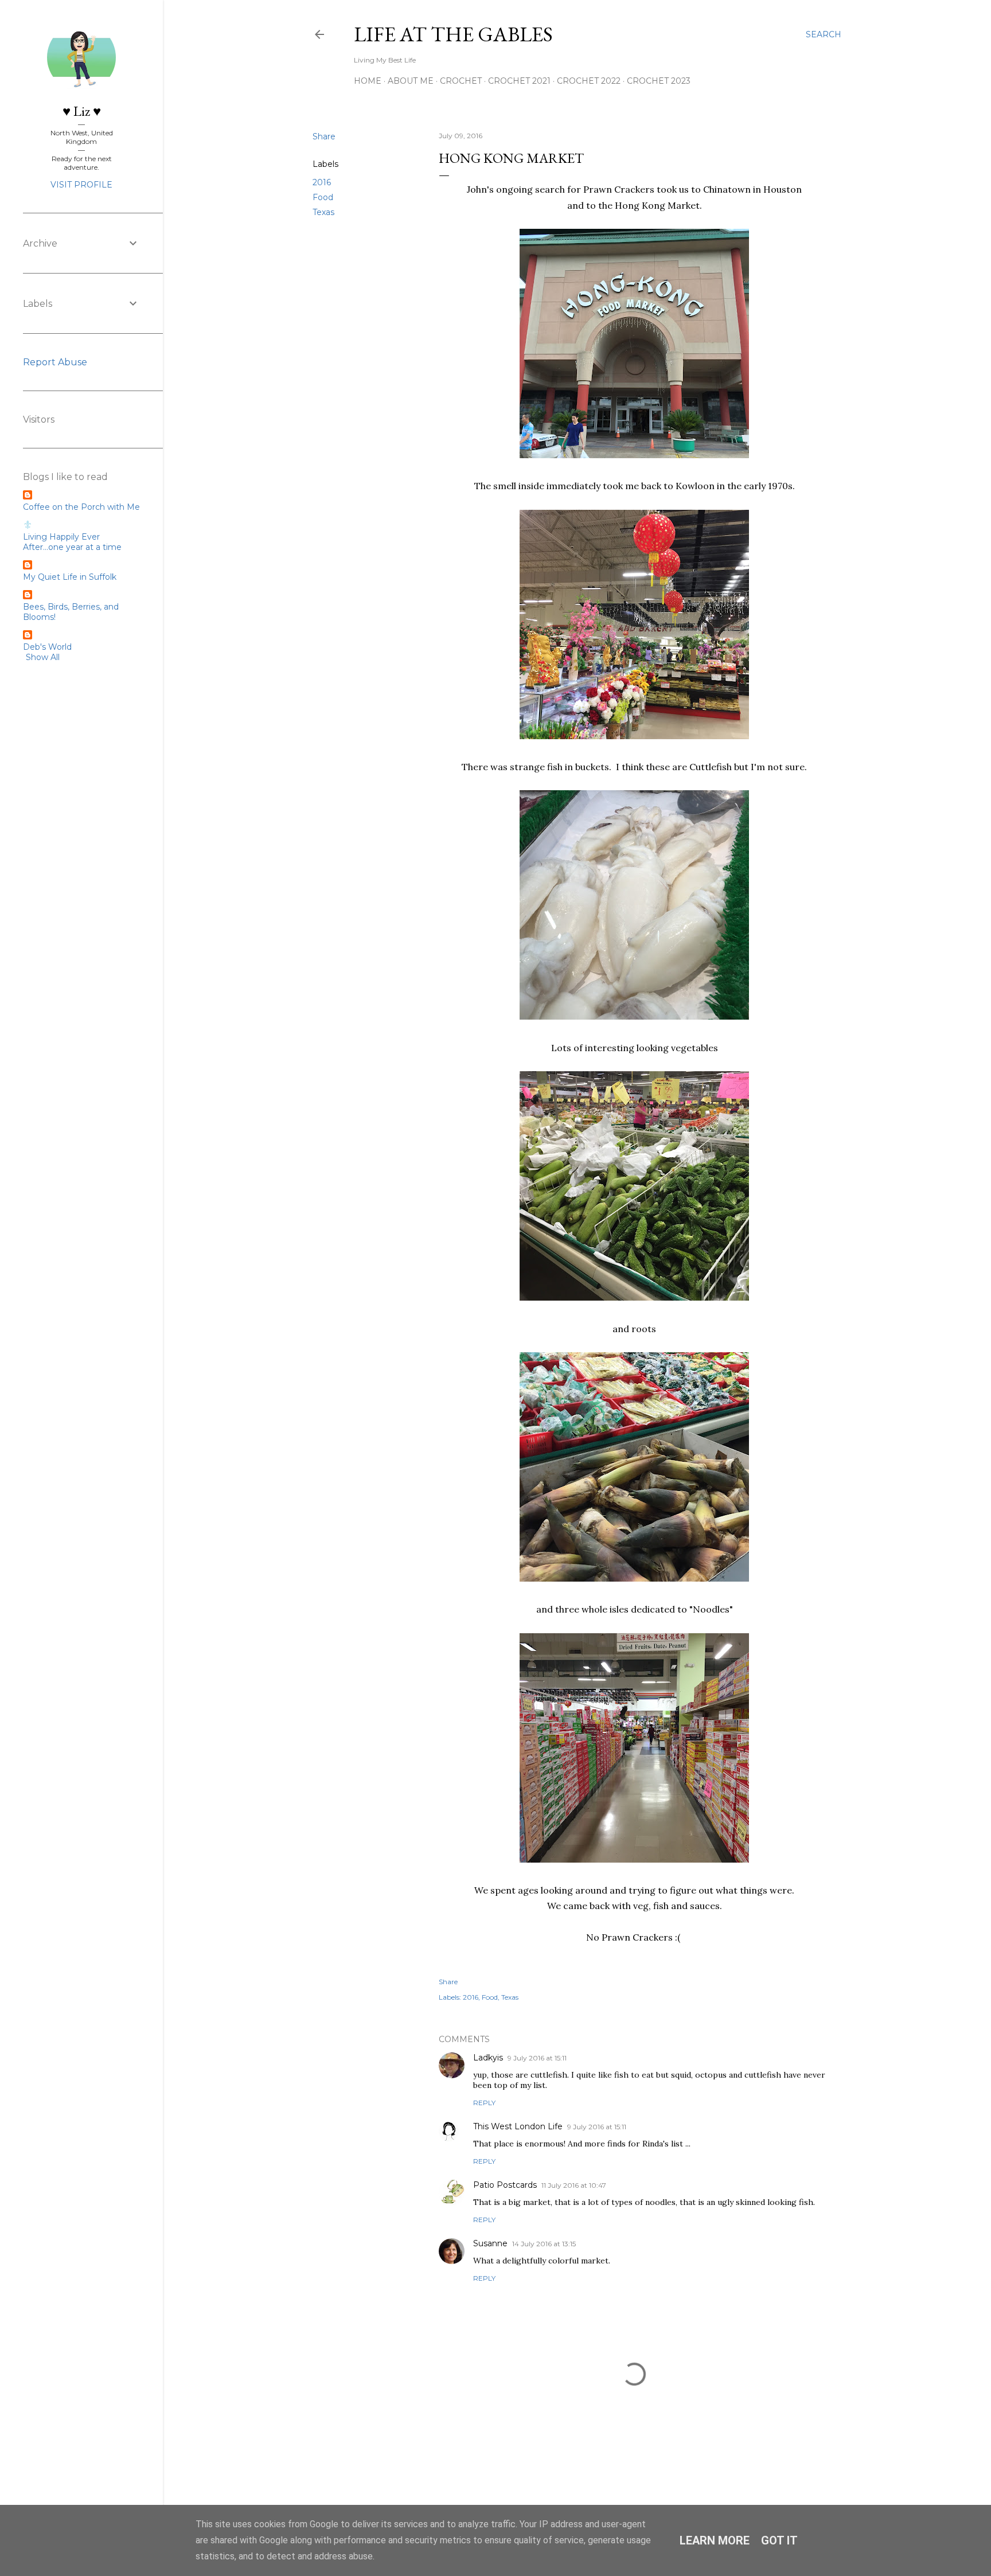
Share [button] (324, 136)
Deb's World (47, 647)
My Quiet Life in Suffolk (70, 577)
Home (368, 81)
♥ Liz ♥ (82, 111)
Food (323, 197)
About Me (411, 81)
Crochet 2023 (659, 81)
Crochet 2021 (519, 81)
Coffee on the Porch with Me (81, 507)
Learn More (715, 2540)
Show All (43, 657)
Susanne (490, 2243)
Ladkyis (488, 2058)
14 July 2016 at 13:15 (544, 2244)
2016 (322, 182)
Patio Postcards (505, 2185)
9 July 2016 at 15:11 (537, 2058)
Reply (484, 2103)
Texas (323, 212)
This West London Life (518, 2126)
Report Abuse (55, 362)
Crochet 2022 (589, 81)
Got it (779, 2540)
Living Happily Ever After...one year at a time (72, 542)
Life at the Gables (453, 34)
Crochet (461, 81)
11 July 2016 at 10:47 (574, 2185)
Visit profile (81, 185)
